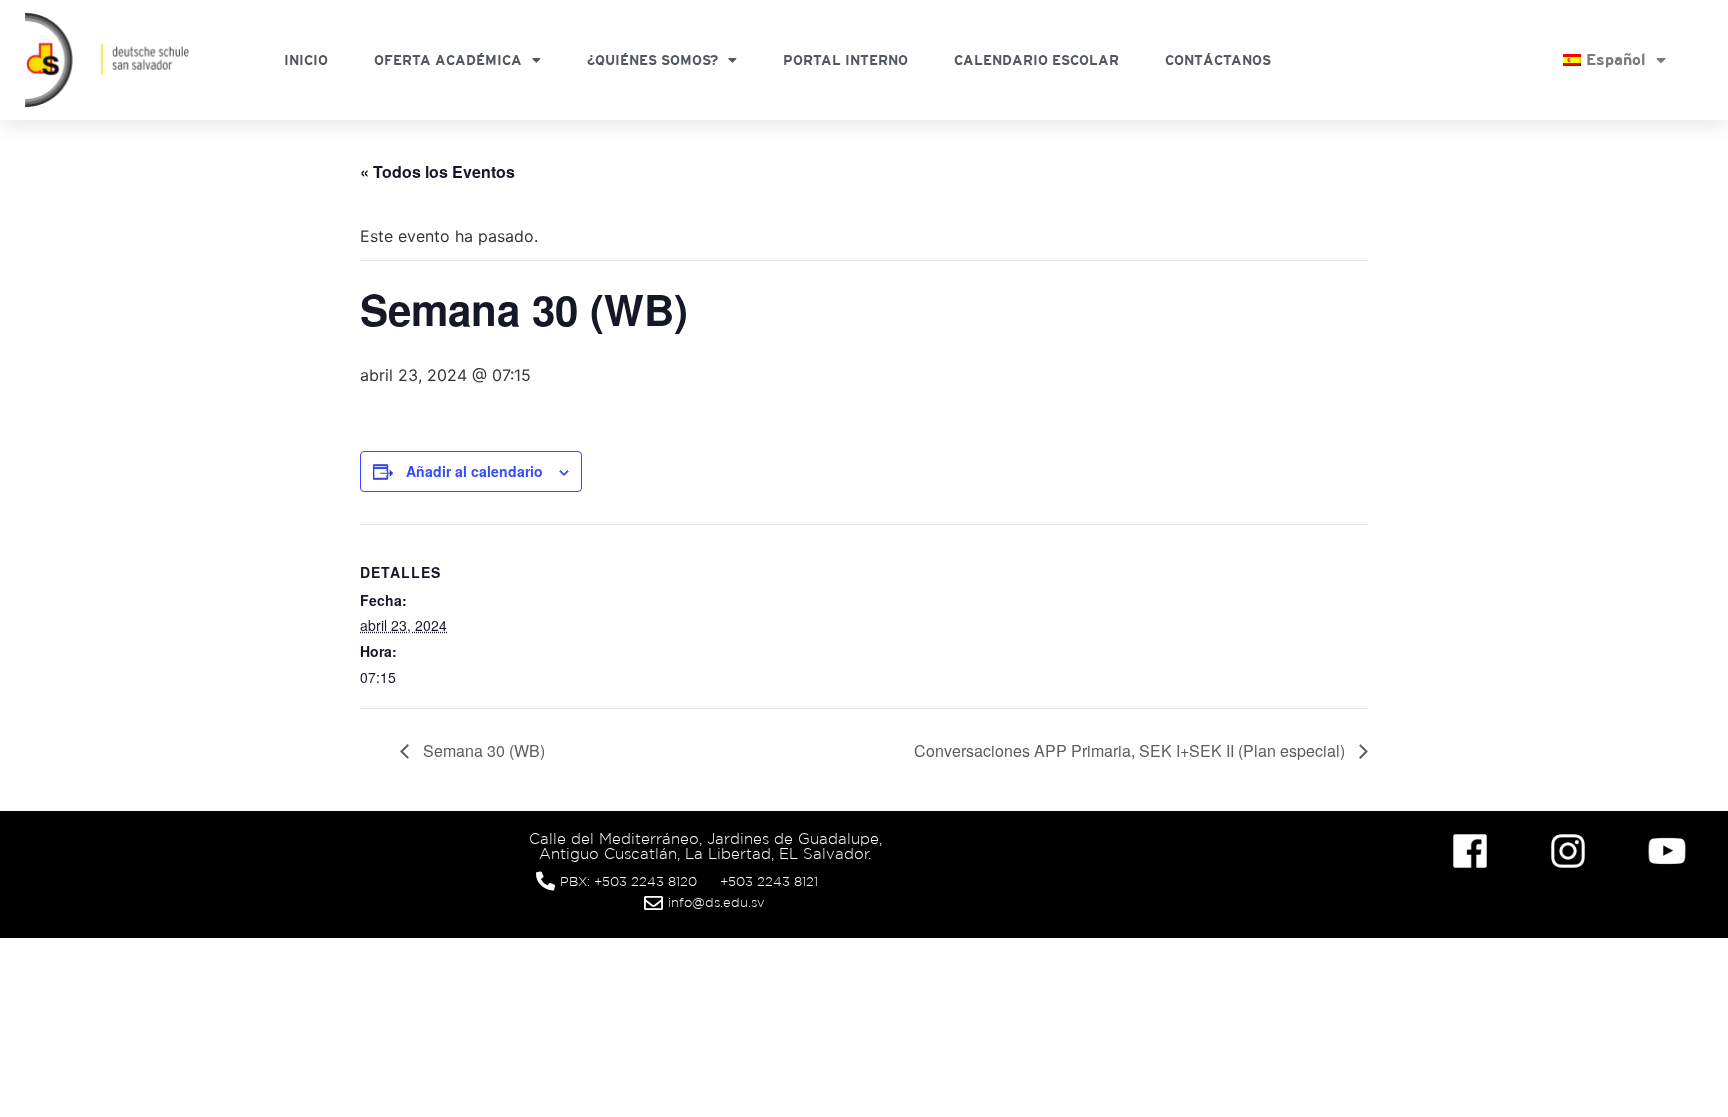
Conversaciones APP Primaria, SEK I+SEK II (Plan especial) (1131, 750)
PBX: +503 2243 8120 (628, 881)
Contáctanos (1218, 60)
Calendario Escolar (1036, 60)
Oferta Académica (448, 60)
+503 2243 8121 (769, 881)
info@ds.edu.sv (716, 902)
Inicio (306, 60)
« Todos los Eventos (437, 171)
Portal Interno (845, 60)
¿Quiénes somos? (652, 60)
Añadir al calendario (474, 471)
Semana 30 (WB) (482, 750)
